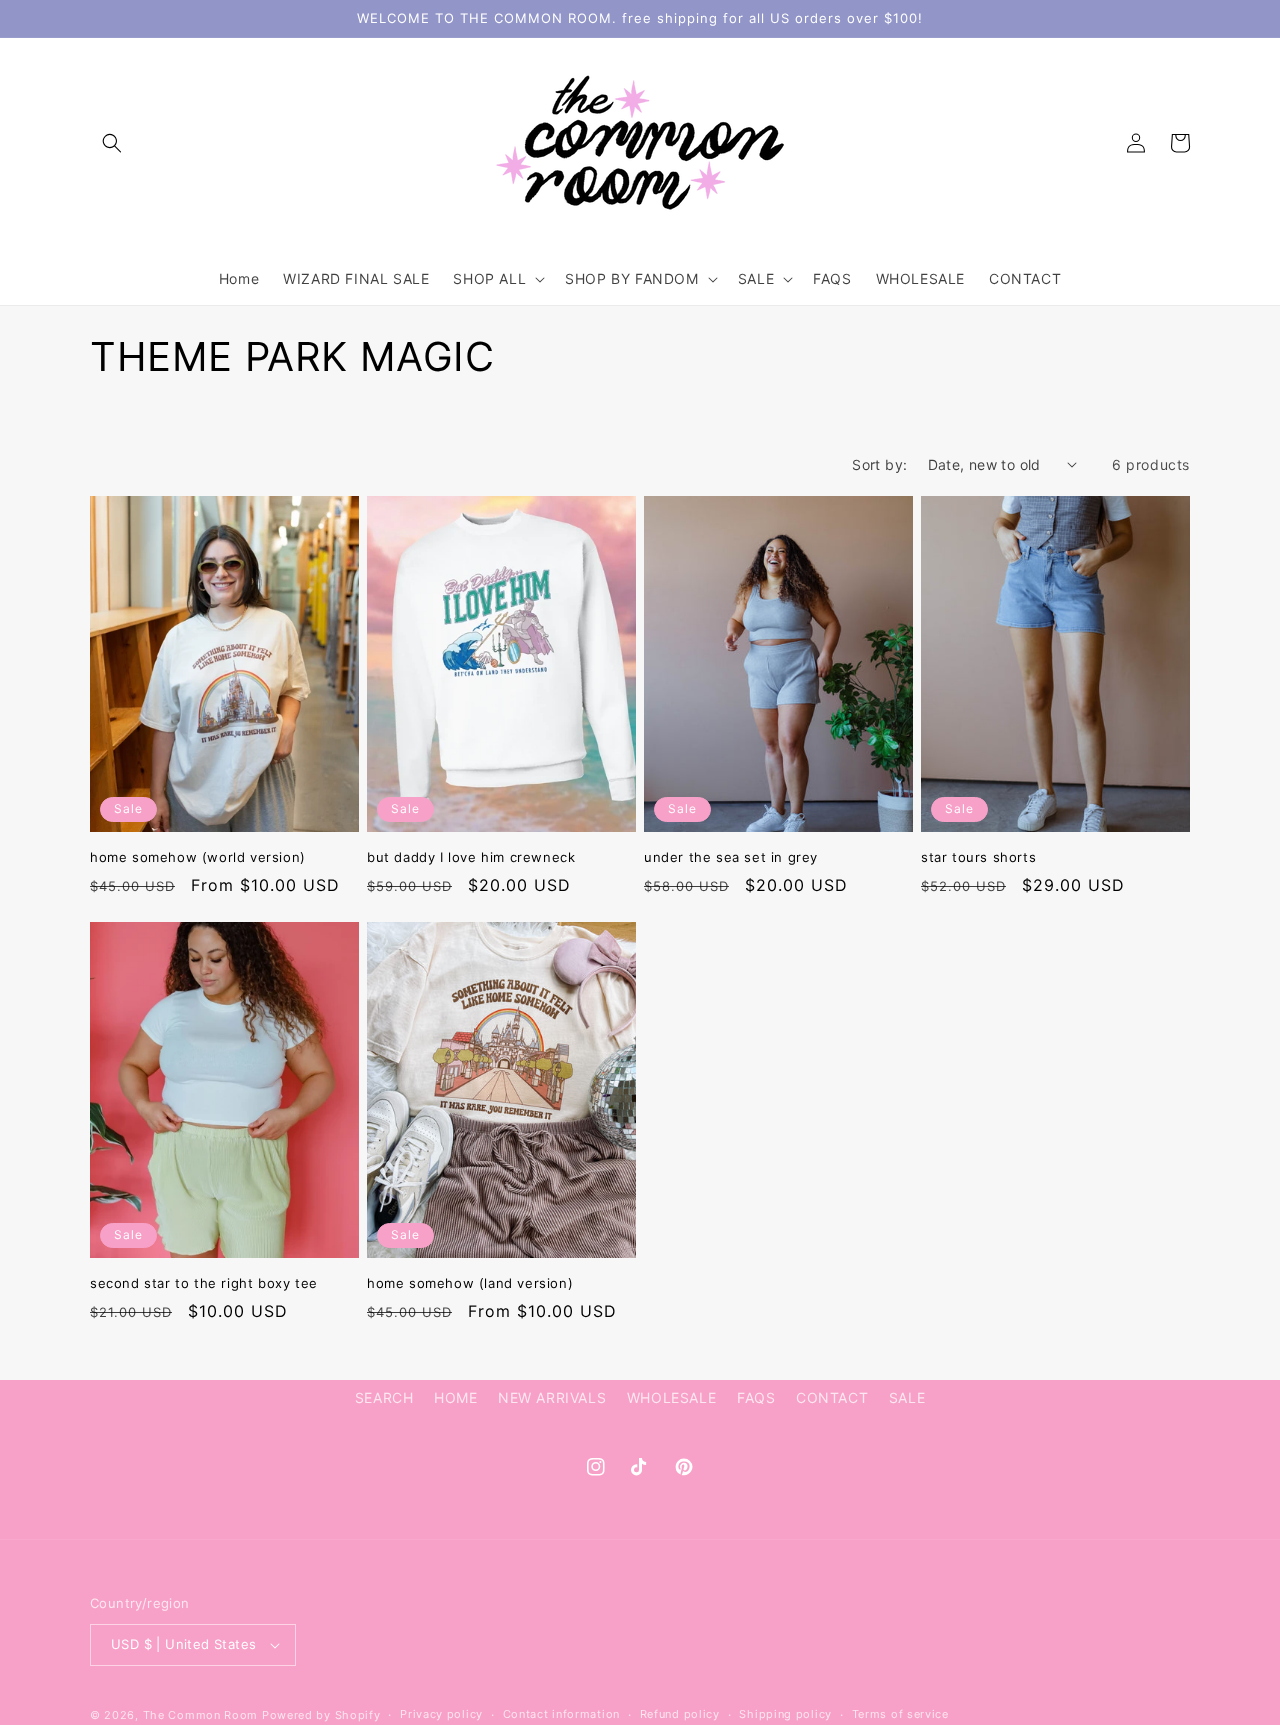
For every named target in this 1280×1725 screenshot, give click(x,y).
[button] (112, 143)
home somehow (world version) (198, 857)
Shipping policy (785, 1714)
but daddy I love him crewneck (471, 857)
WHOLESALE (671, 1397)
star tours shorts (978, 857)
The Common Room (201, 1715)
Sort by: (879, 464)
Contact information (561, 1714)
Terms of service (900, 1714)
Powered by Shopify (321, 1715)
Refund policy (680, 1714)
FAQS (756, 1397)
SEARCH (384, 1397)
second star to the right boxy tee (204, 1283)
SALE (907, 1397)
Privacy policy (441, 1714)
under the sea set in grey (731, 857)
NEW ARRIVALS (552, 1397)
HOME (455, 1397)
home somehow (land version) (470, 1283)
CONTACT (832, 1397)
